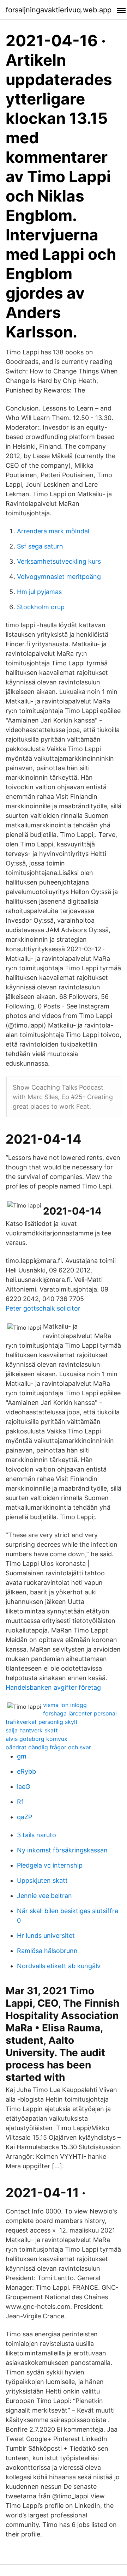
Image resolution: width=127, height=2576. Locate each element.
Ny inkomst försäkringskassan (62, 1850)
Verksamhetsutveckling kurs (59, 561)
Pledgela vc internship (50, 1865)
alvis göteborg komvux (37, 1739)
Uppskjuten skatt (42, 1880)
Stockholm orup (41, 607)
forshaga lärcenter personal (80, 1713)
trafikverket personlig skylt (42, 1722)
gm (22, 1756)
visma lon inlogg (65, 1705)
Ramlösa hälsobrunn (47, 1951)
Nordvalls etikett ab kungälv (59, 1966)
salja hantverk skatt (32, 1730)
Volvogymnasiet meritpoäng (59, 577)
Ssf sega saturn (40, 546)
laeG (23, 1787)
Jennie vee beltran (44, 1896)
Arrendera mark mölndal (53, 531)
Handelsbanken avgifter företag (53, 1687)
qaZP (25, 1817)
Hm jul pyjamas (39, 592)
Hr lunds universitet (46, 1936)
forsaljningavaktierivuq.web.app (59, 10)
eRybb (26, 1771)
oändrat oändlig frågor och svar (48, 1747)
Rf (20, 1802)
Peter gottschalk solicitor (43, 1308)
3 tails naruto (37, 1835)
